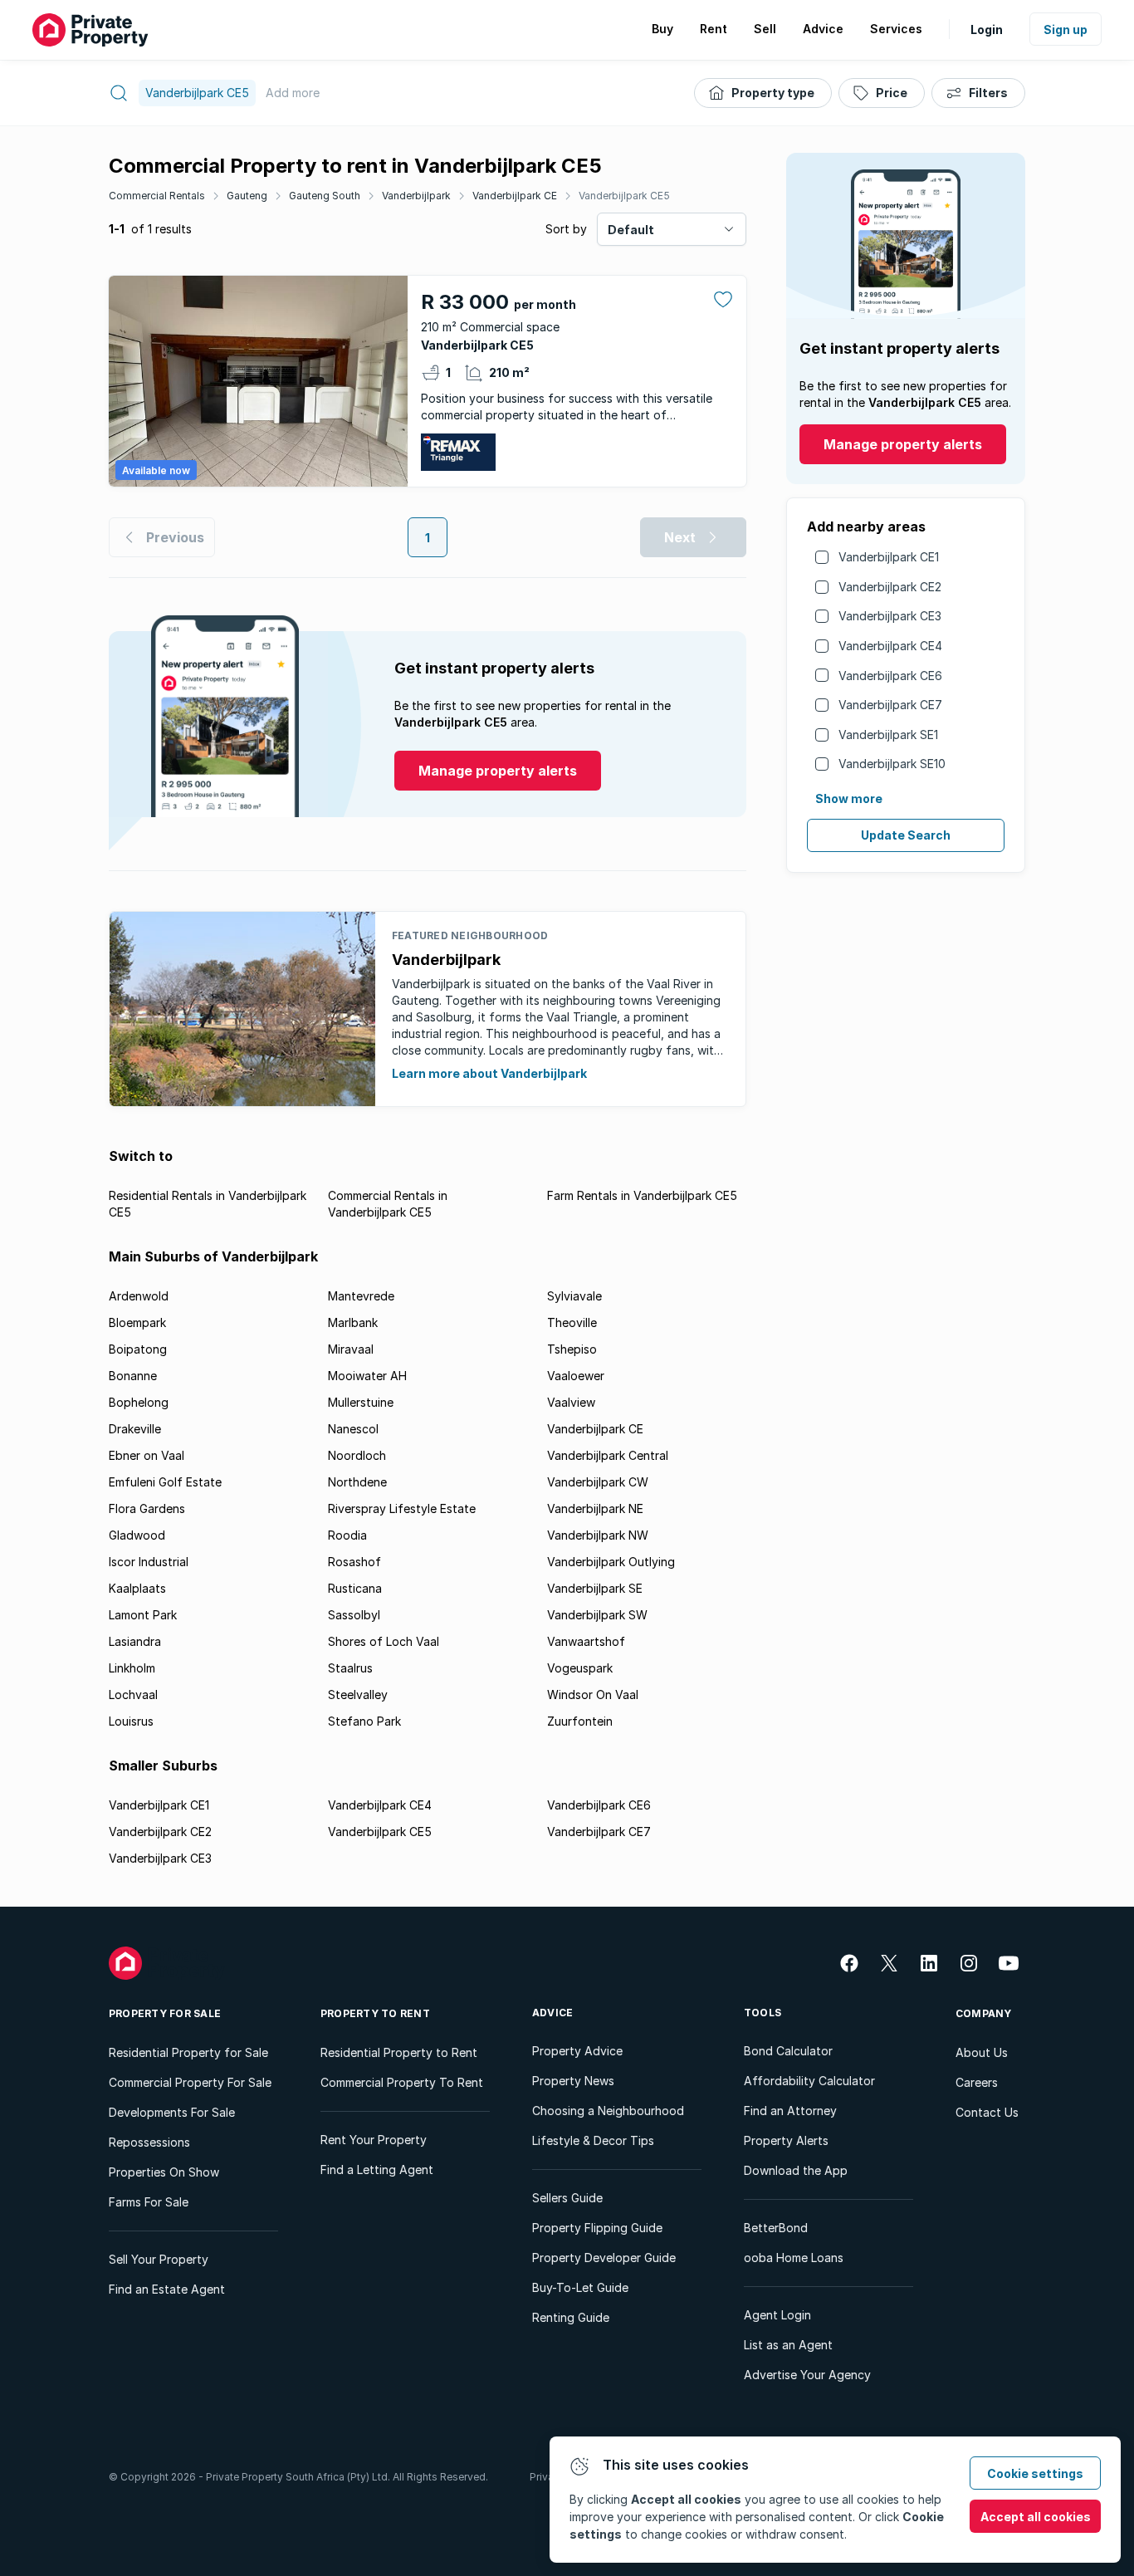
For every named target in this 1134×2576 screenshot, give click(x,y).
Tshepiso (572, 1349)
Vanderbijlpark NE (595, 1508)
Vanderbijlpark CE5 (624, 196)
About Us (982, 2052)
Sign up (1066, 29)
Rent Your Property (374, 2140)
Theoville (572, 1322)
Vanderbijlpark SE (595, 1588)
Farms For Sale (149, 2202)
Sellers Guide (567, 2198)
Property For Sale (165, 2013)
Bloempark (137, 1322)
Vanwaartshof (586, 1641)
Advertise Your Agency (807, 2375)
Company (984, 2013)
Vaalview (571, 1402)
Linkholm (132, 1668)
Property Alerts (786, 2140)
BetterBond (776, 2228)
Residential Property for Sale (188, 2052)
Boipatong (138, 1349)
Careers (977, 2082)
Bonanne (133, 1376)
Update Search (906, 835)
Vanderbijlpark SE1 (888, 735)
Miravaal (351, 1349)
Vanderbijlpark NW (598, 1535)
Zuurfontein (580, 1721)
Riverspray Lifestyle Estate (402, 1508)
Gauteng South (325, 196)
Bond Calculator (788, 2051)
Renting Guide (571, 2317)
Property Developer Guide (604, 2258)
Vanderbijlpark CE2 (890, 587)
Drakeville (135, 1429)
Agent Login (777, 2315)
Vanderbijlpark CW (598, 1482)
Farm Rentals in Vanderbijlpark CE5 (642, 1195)
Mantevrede (361, 1296)
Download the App (796, 2170)
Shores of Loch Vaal (384, 1641)
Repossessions (149, 2142)
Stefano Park (364, 1721)
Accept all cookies (1036, 2517)
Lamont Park (143, 1615)
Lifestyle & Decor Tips (593, 2140)
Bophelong (139, 1402)
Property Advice (577, 2051)
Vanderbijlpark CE (515, 196)
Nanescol (353, 1429)
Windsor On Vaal (593, 1694)
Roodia (347, 1535)
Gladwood (137, 1535)
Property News (573, 2081)
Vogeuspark (580, 1668)
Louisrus (131, 1721)
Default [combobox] (631, 230)
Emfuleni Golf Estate (165, 1482)
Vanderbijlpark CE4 (890, 646)
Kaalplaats (137, 1588)
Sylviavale (574, 1296)
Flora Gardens (147, 1508)
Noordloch (357, 1455)
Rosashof (354, 1562)
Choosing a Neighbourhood (608, 2111)
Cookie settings (1035, 2473)
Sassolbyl (354, 1615)
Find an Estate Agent (167, 2289)
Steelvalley (358, 1694)
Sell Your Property (159, 2259)
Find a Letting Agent (377, 2170)
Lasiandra (135, 1641)
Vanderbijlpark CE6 (890, 676)
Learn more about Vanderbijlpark (489, 1073)
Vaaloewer (576, 1376)
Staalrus (350, 1668)
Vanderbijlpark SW (597, 1615)
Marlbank (353, 1322)
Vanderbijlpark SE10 (892, 764)
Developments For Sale (172, 2112)
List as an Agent (788, 2345)
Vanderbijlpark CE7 (890, 705)
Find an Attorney (790, 2111)
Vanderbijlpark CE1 (889, 557)
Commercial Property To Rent (402, 2082)
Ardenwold (139, 1296)
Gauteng (247, 196)
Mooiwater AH (367, 1376)
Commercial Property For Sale (190, 2082)
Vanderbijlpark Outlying (611, 1562)
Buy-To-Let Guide (580, 2287)
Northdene (357, 1482)
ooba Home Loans (794, 2258)
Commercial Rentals (157, 196)
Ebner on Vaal (147, 1455)
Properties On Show (164, 2172)
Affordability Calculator (809, 2081)
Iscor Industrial (149, 1562)
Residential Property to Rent (399, 2052)
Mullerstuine (361, 1402)
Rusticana (355, 1588)
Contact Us (987, 2112)
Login (987, 29)
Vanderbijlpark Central (608, 1455)
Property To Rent (375, 2013)
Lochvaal (133, 1694)
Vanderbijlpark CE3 (890, 616)
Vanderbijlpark (416, 196)
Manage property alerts (903, 444)
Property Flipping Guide (597, 2228)
